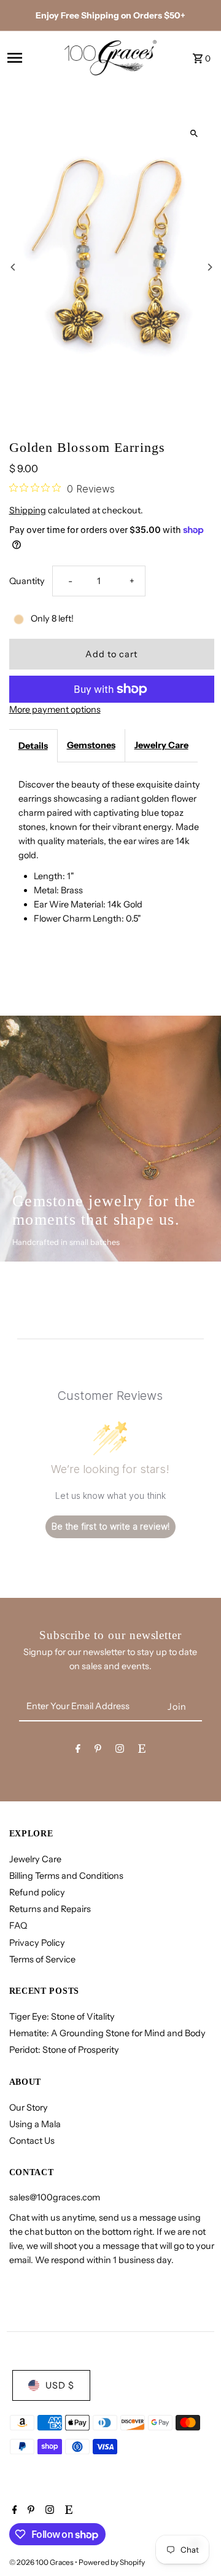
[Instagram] (120, 1751)
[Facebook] (78, 1751)
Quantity (27, 581)
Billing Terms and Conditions (66, 1876)
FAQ (18, 1926)
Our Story (29, 2108)
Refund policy (37, 1892)
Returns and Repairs (50, 1909)
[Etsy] (142, 1751)
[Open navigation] (32, 58)
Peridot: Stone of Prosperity (64, 2050)
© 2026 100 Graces (42, 2562)
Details (33, 746)
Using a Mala (35, 2124)
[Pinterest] (98, 1751)
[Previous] (14, 267)
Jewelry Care (161, 745)
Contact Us (32, 2141)
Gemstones (91, 745)
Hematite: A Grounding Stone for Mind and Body (107, 2033)
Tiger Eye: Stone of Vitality (62, 2017)
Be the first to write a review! (110, 1526)
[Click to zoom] (194, 133)
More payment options (55, 709)
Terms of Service (42, 1959)
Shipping (28, 510)
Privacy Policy (37, 1943)
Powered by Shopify (112, 2562)
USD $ (60, 2385)
